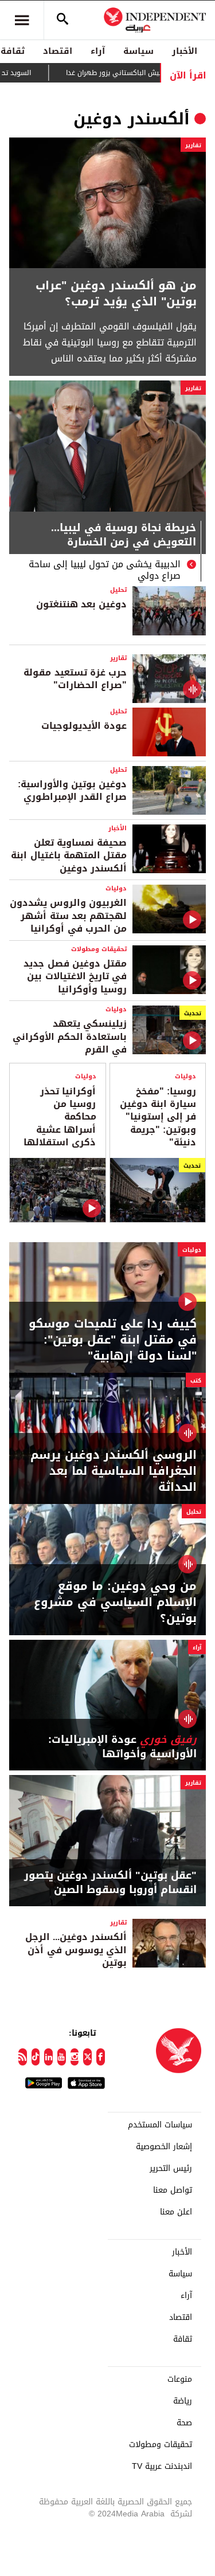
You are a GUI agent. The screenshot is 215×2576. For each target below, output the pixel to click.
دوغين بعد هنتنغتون (81, 604)
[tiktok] (36, 2057)
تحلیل (118, 590)
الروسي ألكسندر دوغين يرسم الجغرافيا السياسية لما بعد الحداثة (114, 1471)
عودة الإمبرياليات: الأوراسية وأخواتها (122, 1747)
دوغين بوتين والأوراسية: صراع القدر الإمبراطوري (72, 790)
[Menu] (22, 20)
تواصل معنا (173, 2190)
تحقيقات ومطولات (99, 949)
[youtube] (62, 2057)
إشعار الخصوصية (164, 2147)
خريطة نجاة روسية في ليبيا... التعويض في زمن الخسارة (124, 536)
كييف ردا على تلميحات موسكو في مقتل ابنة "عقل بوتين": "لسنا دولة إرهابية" (113, 1340)
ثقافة (183, 2339)
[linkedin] (48, 2057)
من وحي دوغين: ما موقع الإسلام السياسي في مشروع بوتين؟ (115, 1602)
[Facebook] (101, 2057)
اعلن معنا (176, 2212)
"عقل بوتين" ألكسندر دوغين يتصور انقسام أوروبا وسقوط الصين (110, 1883)
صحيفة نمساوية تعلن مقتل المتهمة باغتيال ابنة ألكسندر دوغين (69, 855)
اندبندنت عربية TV (162, 2467)
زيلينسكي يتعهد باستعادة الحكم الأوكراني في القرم (70, 1036)
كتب (196, 1381)
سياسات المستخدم (160, 2125)
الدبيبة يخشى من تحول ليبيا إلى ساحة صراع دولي (105, 570)
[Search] (62, 20)
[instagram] (75, 2057)
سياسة (138, 51)
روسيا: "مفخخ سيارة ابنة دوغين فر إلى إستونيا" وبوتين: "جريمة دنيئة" (158, 1117)
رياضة (183, 2401)
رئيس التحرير (171, 2169)
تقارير (193, 145)
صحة (184, 2423)
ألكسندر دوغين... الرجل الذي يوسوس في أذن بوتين (76, 1950)
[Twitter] (87, 2057)
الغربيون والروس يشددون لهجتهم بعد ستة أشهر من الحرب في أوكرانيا (68, 916)
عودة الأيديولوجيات (84, 726)
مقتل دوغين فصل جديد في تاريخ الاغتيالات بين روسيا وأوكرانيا (75, 976)
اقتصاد (58, 51)
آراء (98, 51)
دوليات (116, 888)
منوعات (180, 2379)
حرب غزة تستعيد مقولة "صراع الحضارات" (75, 679)
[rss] (23, 2057)
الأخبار (185, 51)
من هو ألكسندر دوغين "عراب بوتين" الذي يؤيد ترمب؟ (116, 293)
